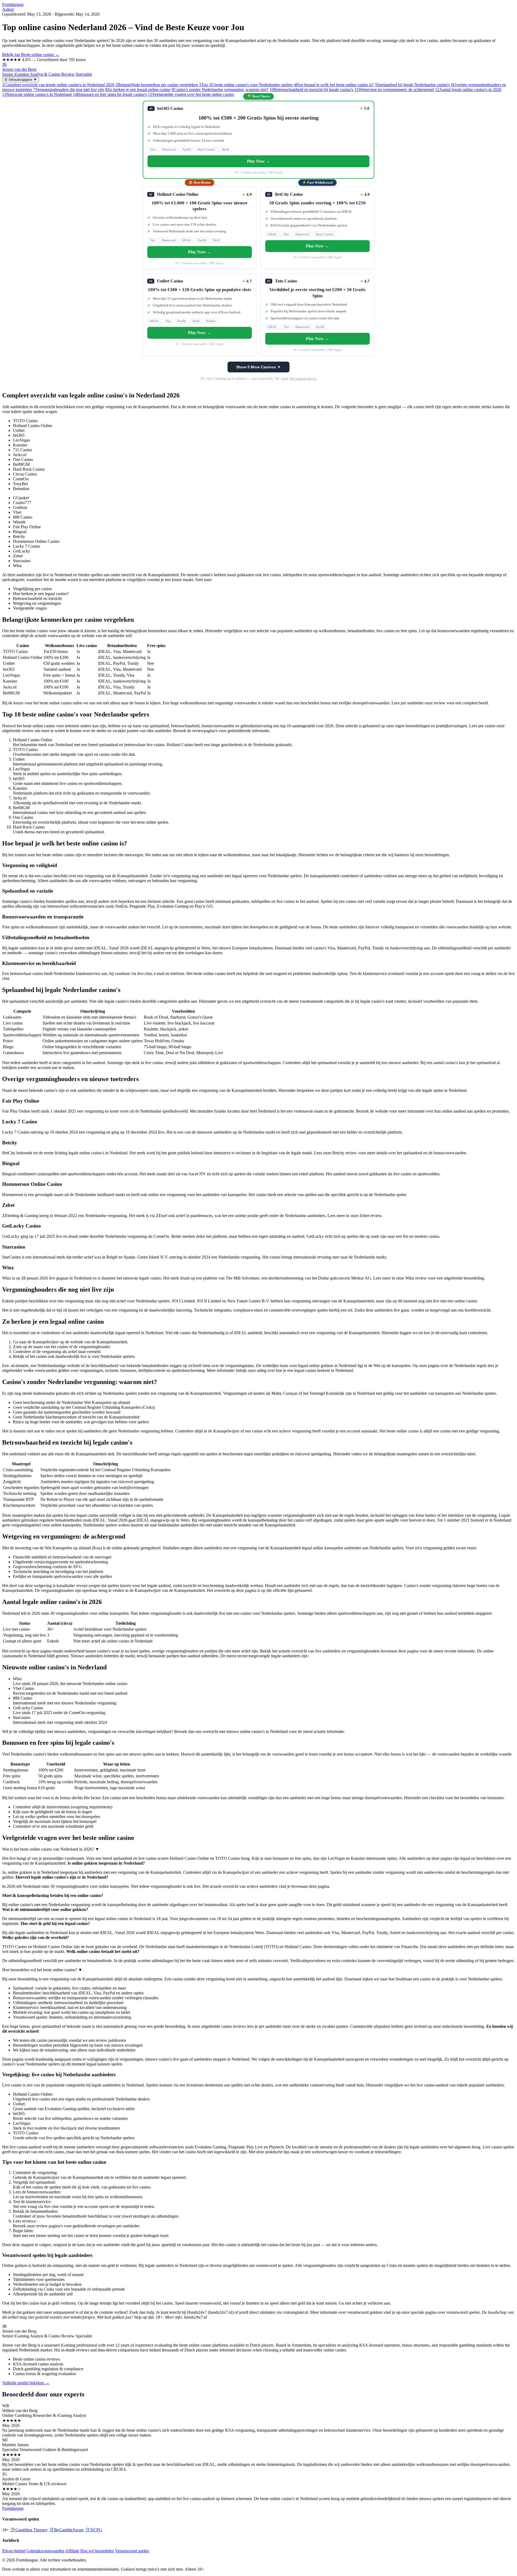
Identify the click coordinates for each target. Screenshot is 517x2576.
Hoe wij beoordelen (97, 2551)
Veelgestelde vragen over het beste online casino (191, 94)
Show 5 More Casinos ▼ (258, 367)
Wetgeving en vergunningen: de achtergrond (394, 90)
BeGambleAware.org (303, 379)
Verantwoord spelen (132, 2551)
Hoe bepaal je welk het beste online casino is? (334, 85)
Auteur (8, 9)
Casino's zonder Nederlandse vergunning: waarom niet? (220, 90)
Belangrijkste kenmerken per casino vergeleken (157, 85)
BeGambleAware (66, 2530)
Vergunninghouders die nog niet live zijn (69, 90)
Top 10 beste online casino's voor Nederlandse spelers (246, 85)
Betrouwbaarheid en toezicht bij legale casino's (311, 90)
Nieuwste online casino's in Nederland (37, 94)
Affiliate (72, 2551)
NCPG (93, 2530)
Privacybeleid (14, 2551)
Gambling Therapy (29, 2530)
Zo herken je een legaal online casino (138, 90)
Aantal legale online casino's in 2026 (468, 90)
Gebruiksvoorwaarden (45, 2551)
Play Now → (258, 161)
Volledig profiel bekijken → (26, 2383)
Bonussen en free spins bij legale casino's (110, 94)
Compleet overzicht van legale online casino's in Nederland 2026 (58, 85)
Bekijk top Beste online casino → (31, 55)
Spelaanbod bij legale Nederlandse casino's (412, 85)
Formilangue (13, 4)
